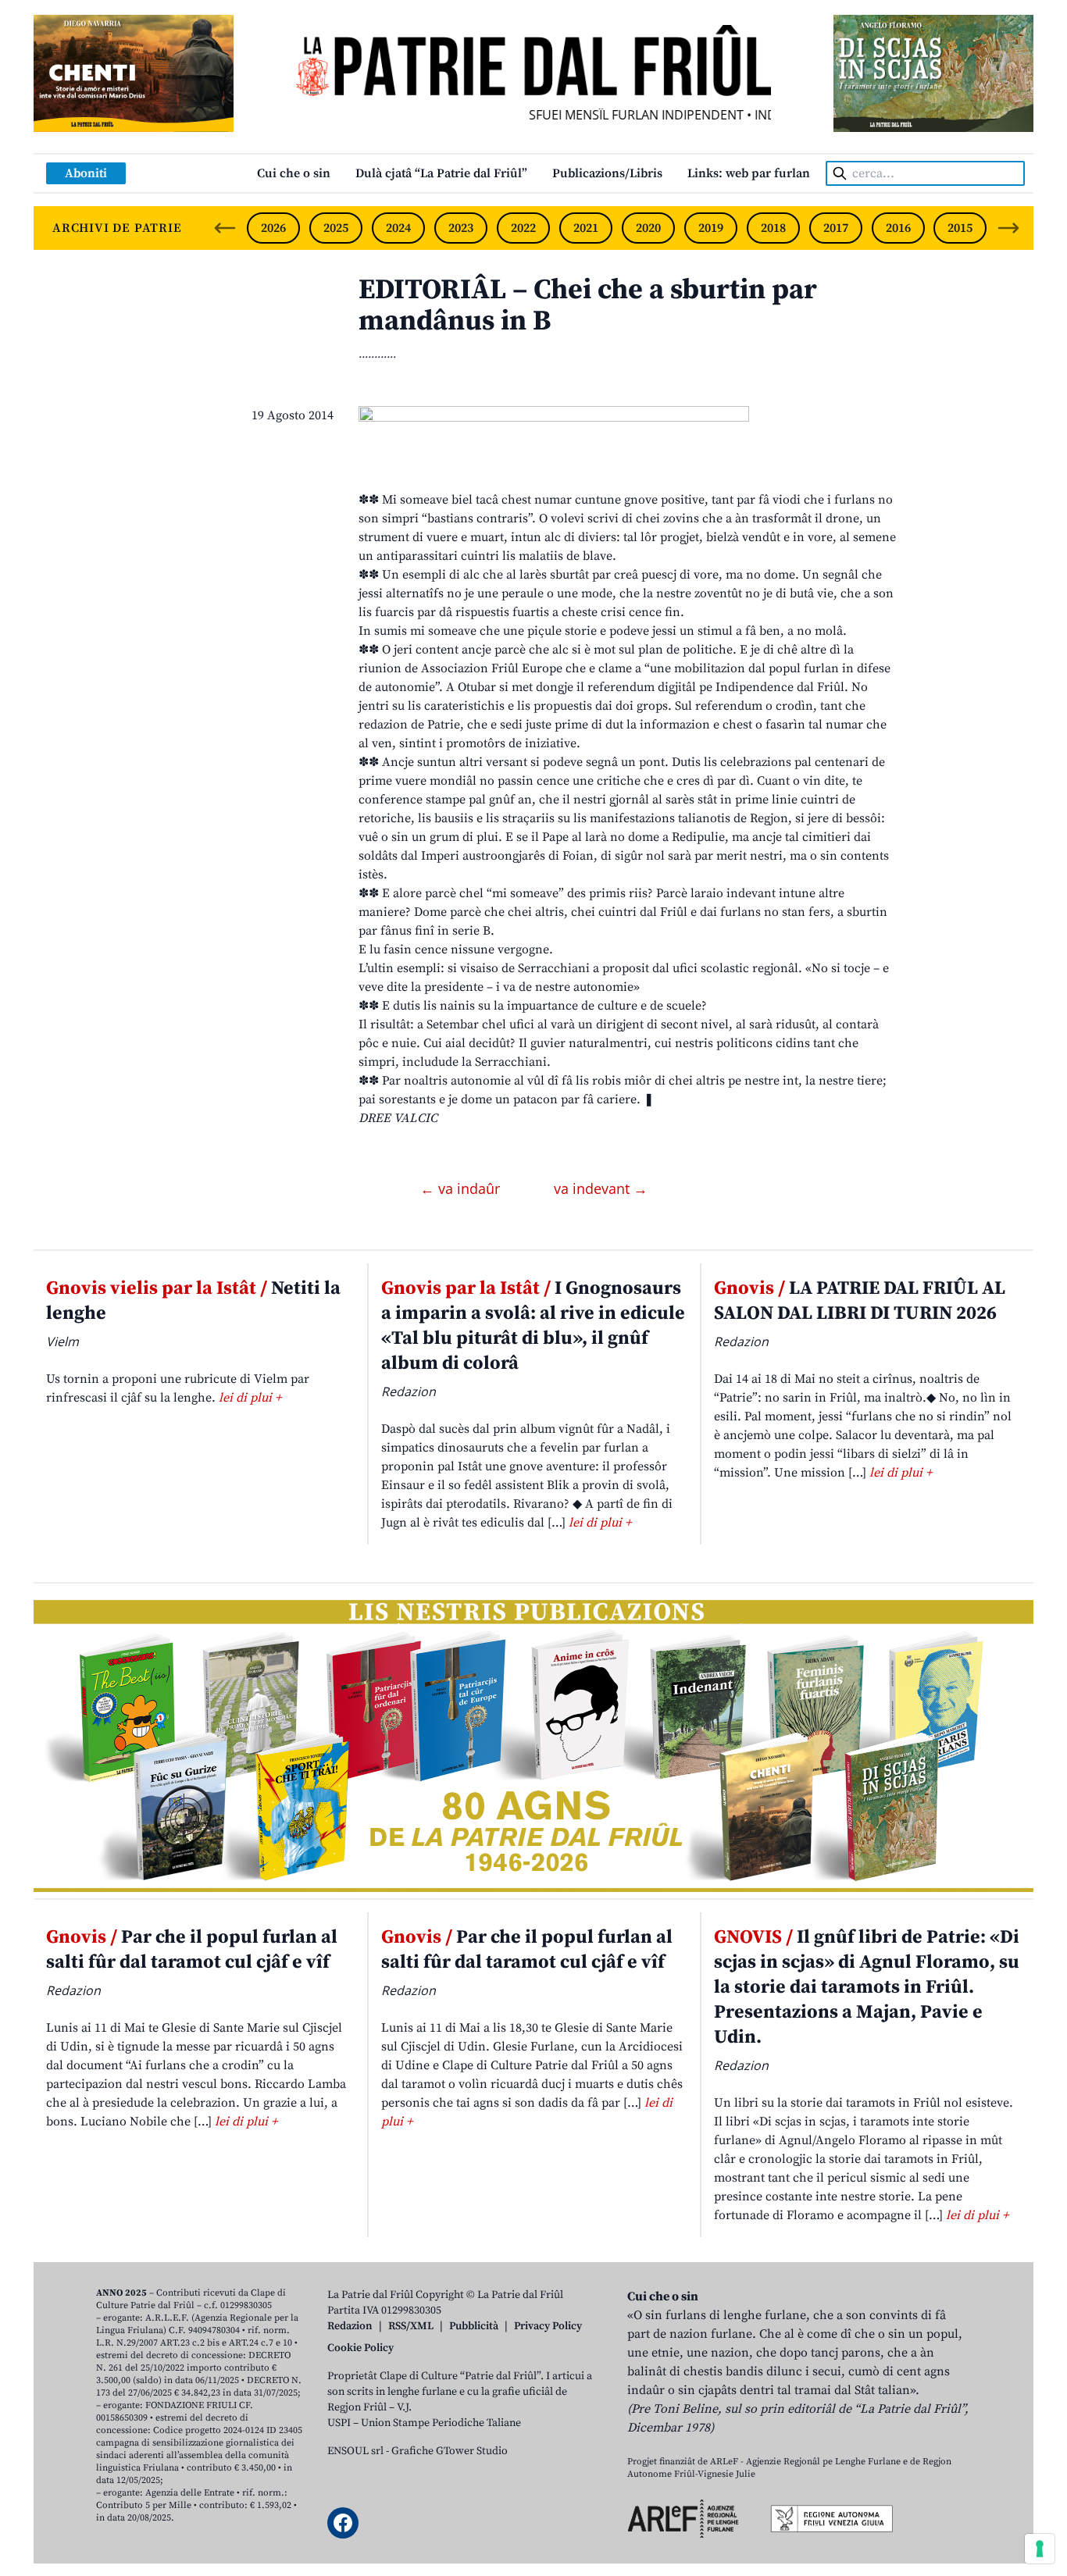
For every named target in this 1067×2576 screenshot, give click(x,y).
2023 (461, 228)
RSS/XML (411, 2326)
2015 (960, 228)
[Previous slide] (225, 228)
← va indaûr (462, 1188)
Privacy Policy (548, 2326)
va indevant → (601, 1188)
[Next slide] (1008, 228)
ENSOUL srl (355, 2451)
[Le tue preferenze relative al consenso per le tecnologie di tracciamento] (1040, 2549)
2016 (898, 228)
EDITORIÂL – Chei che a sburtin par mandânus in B (588, 306)
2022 (523, 228)
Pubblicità (474, 2326)
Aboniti (86, 173)
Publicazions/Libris (607, 173)
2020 (648, 228)
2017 (836, 228)
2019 (711, 228)
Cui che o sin (294, 173)
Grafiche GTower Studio (450, 2451)
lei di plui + (250, 1398)
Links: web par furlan (749, 173)
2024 (398, 228)
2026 (273, 228)
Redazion (350, 2326)
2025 (336, 228)
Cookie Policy (360, 2348)
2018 (773, 228)
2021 (586, 228)
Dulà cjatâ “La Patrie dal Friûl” (441, 173)
